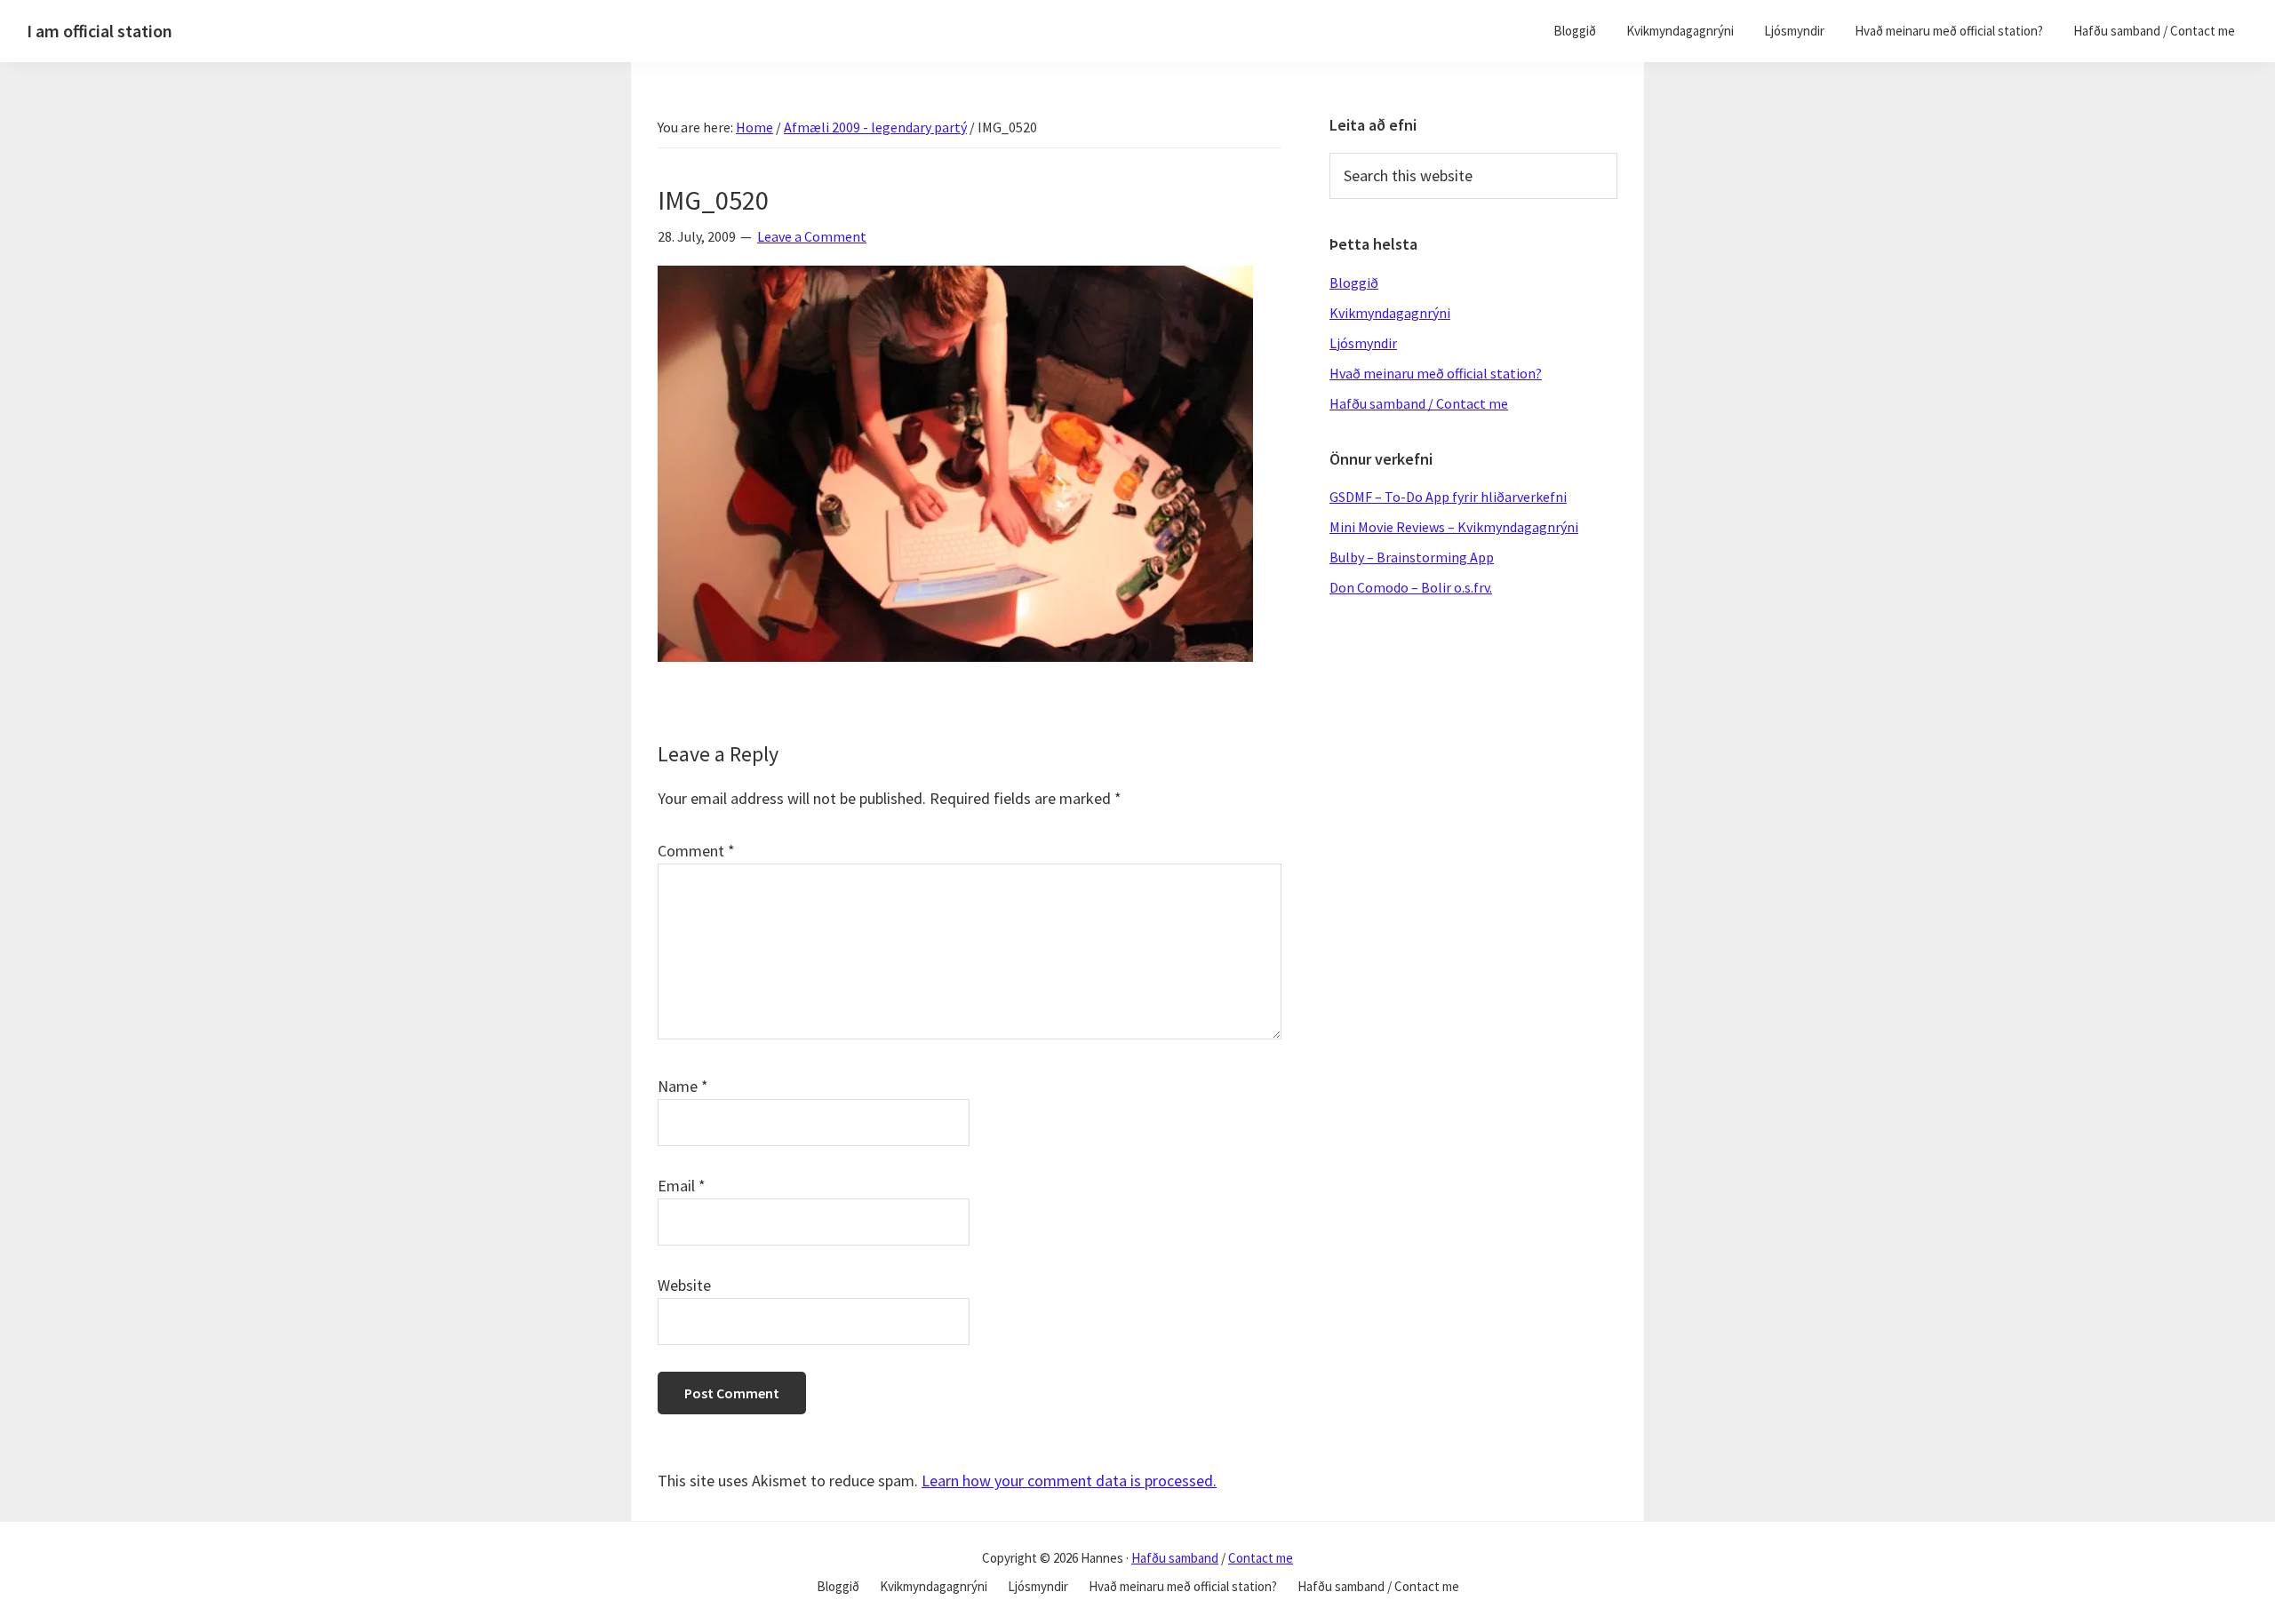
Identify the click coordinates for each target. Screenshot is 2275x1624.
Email (682, 1186)
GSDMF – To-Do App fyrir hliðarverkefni (1448, 497)
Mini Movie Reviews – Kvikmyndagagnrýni (1454, 527)
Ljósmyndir (1363, 343)
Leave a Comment (812, 236)
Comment (696, 851)
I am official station (100, 31)
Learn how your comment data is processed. (1069, 1481)
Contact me (1261, 1558)
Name (683, 1086)
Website (684, 1285)
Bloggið (1354, 283)
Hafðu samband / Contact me (1419, 403)
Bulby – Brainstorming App (1412, 557)
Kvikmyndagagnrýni (1390, 313)
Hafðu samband (1175, 1558)
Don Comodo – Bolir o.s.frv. (1411, 587)
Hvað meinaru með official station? (1436, 373)
